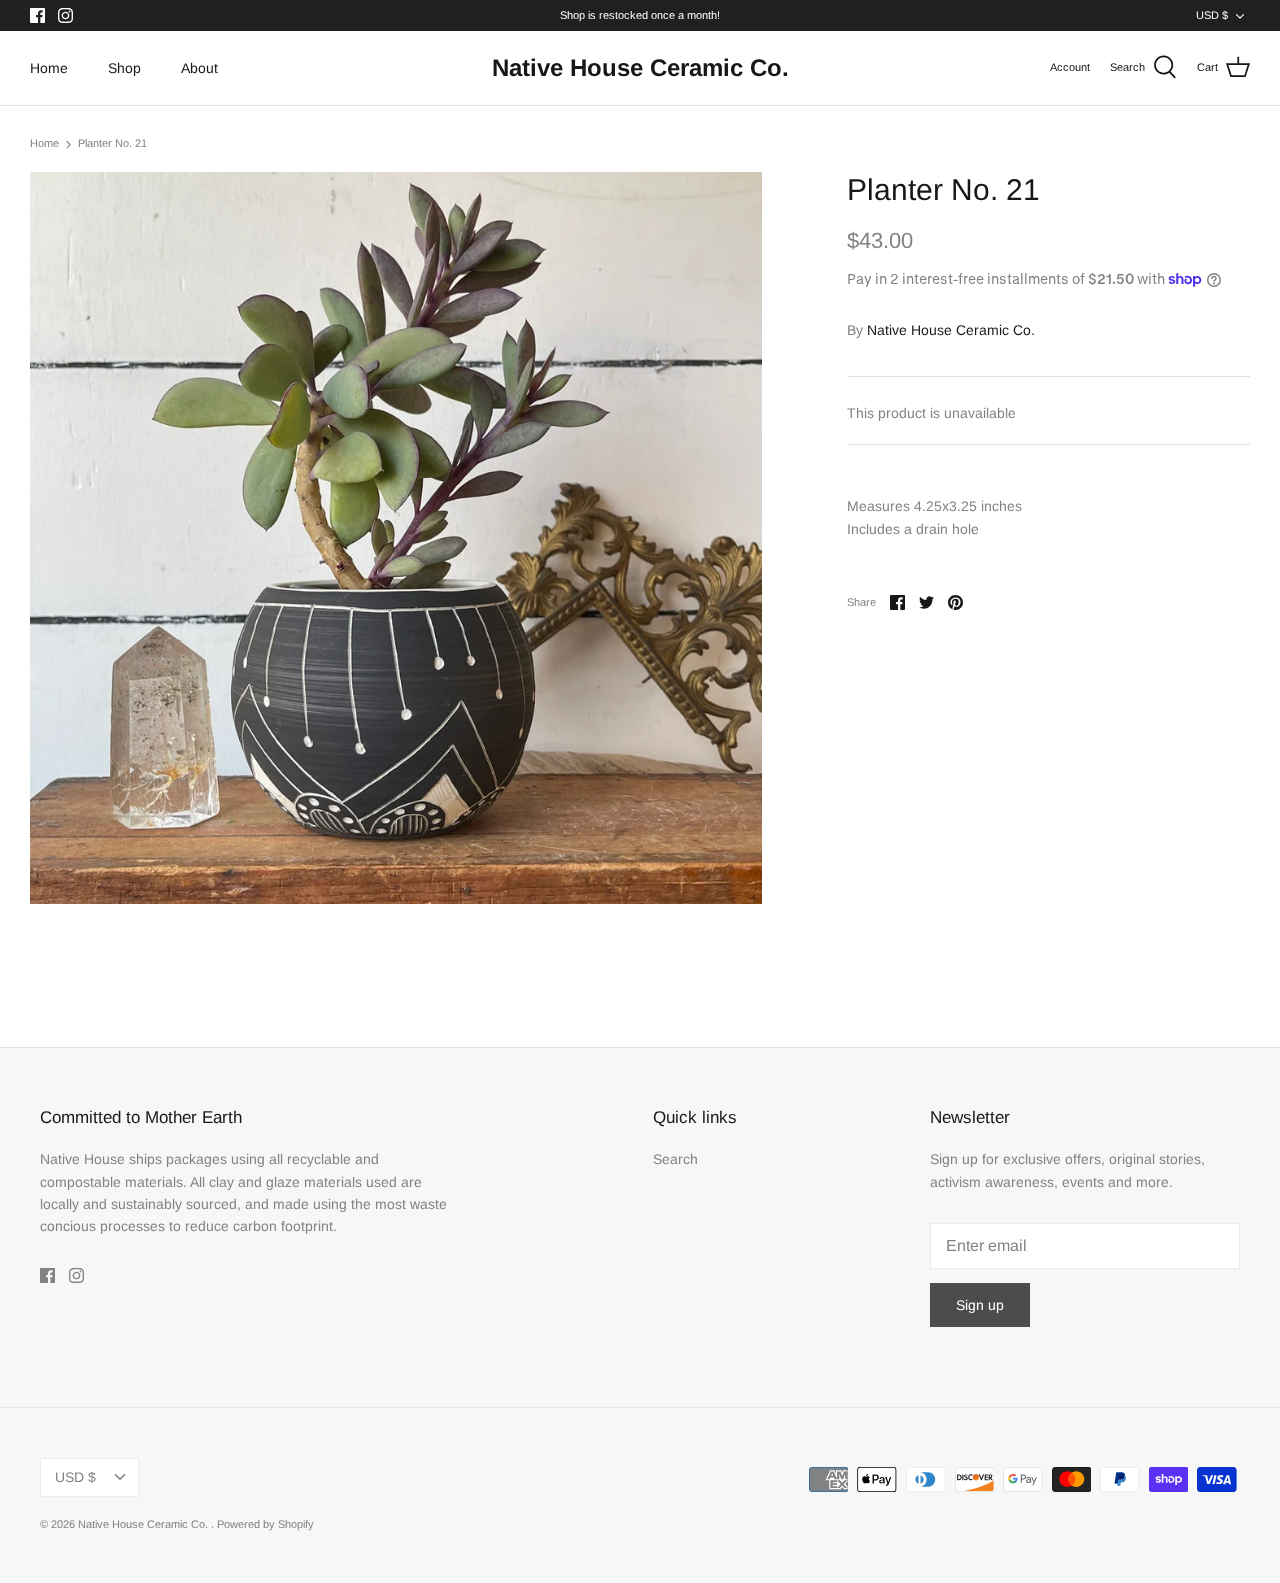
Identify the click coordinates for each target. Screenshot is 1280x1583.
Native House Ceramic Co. (951, 330)
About (199, 68)
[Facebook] (37, 15)
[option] (396, 538)
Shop (124, 68)
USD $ (1212, 15)
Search (675, 1159)
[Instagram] (65, 15)
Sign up (980, 1305)
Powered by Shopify (265, 1524)
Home (49, 68)
